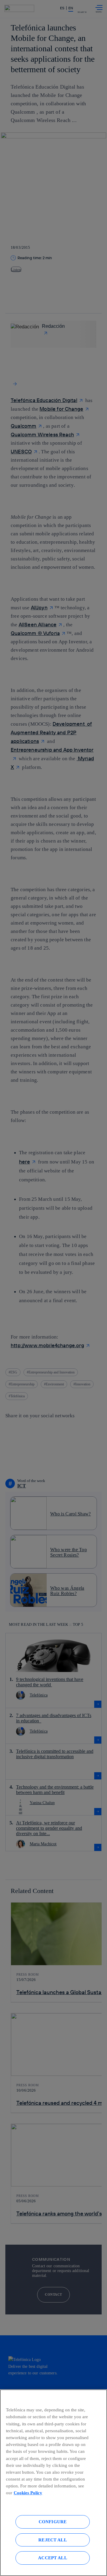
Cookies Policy (28, 2493)
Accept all (53, 2558)
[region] (53, 2483)
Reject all (53, 2540)
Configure (53, 2522)
